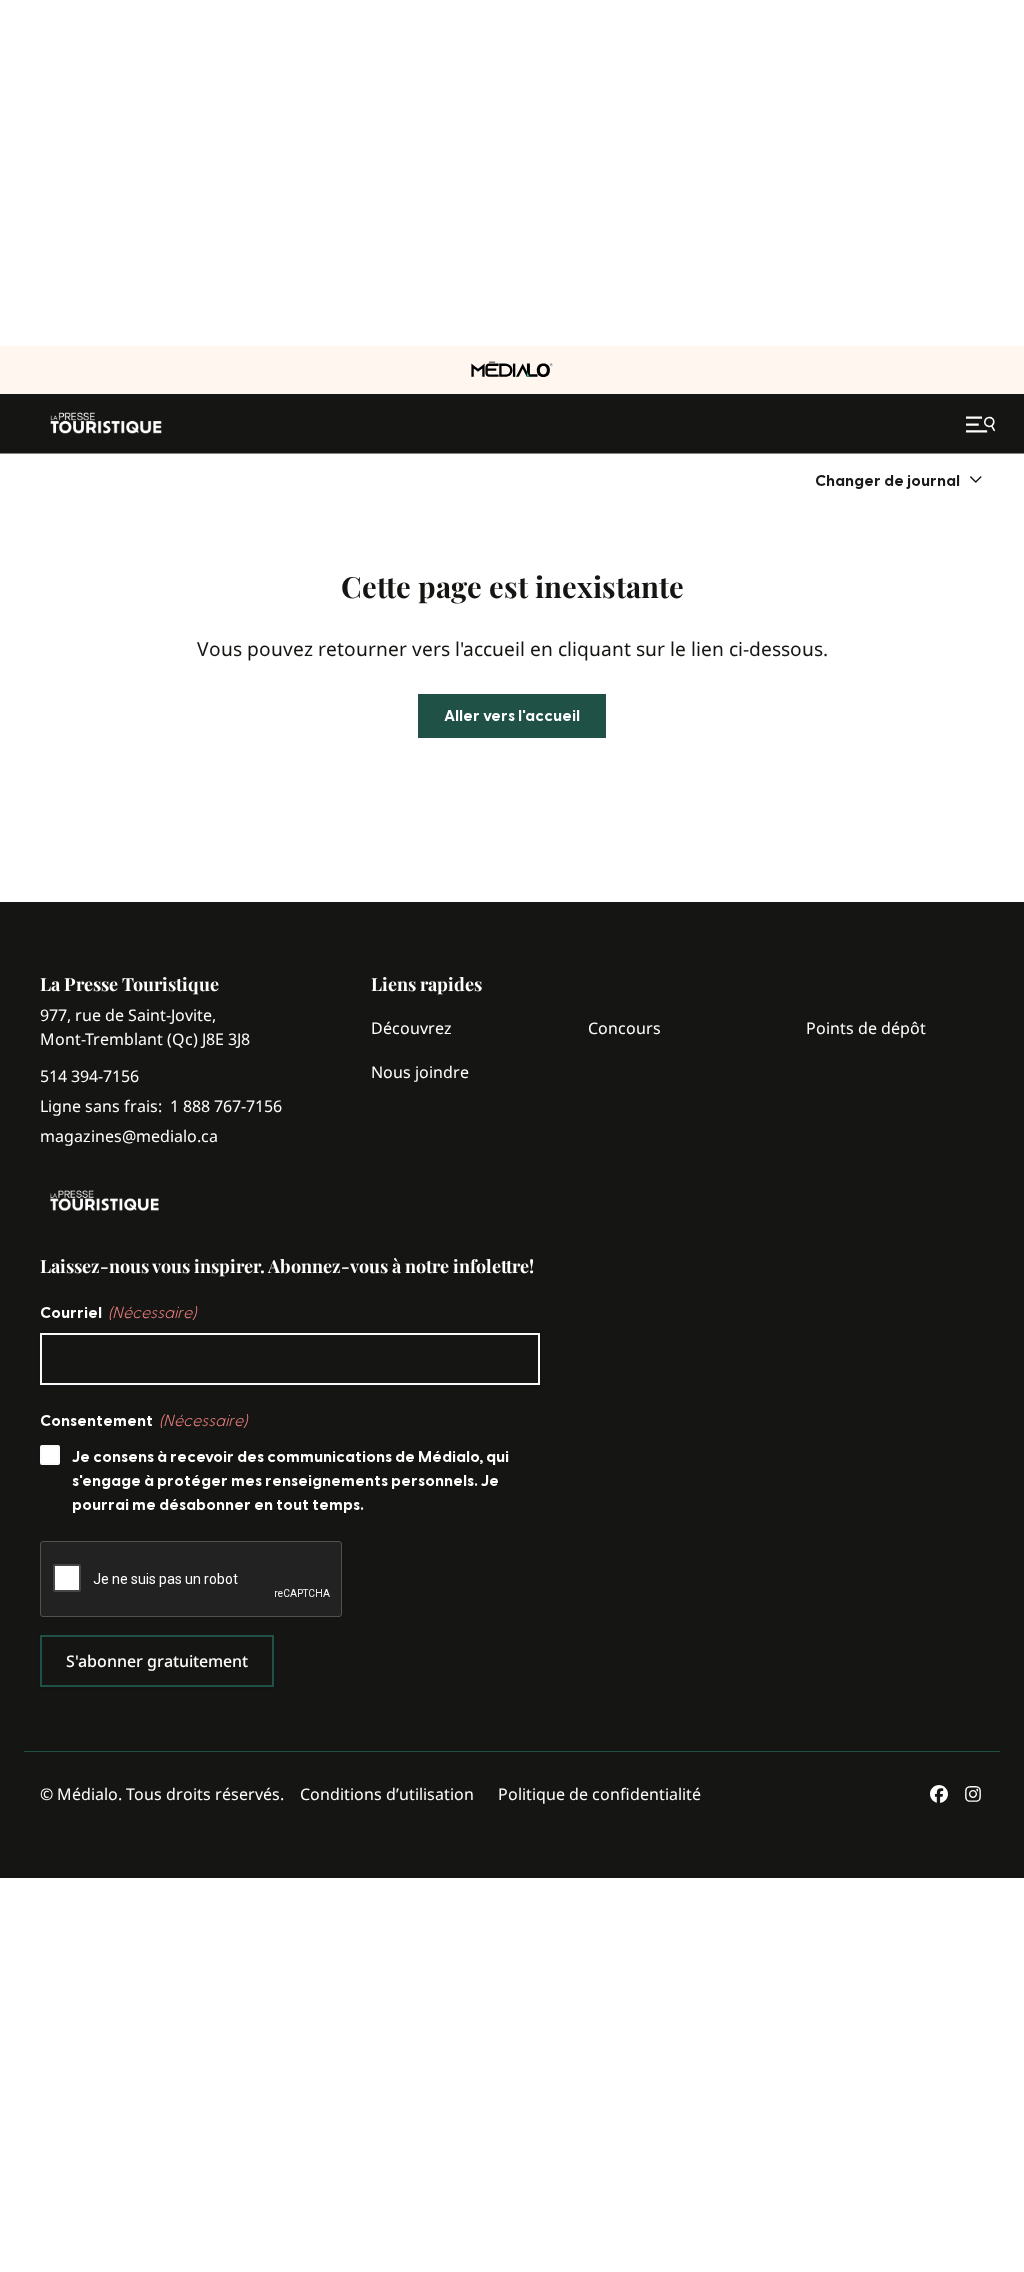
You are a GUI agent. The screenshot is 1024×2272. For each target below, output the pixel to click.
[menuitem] (899, 480)
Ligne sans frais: (161, 1106)
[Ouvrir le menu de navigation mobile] (983, 424)
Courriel (118, 1313)
